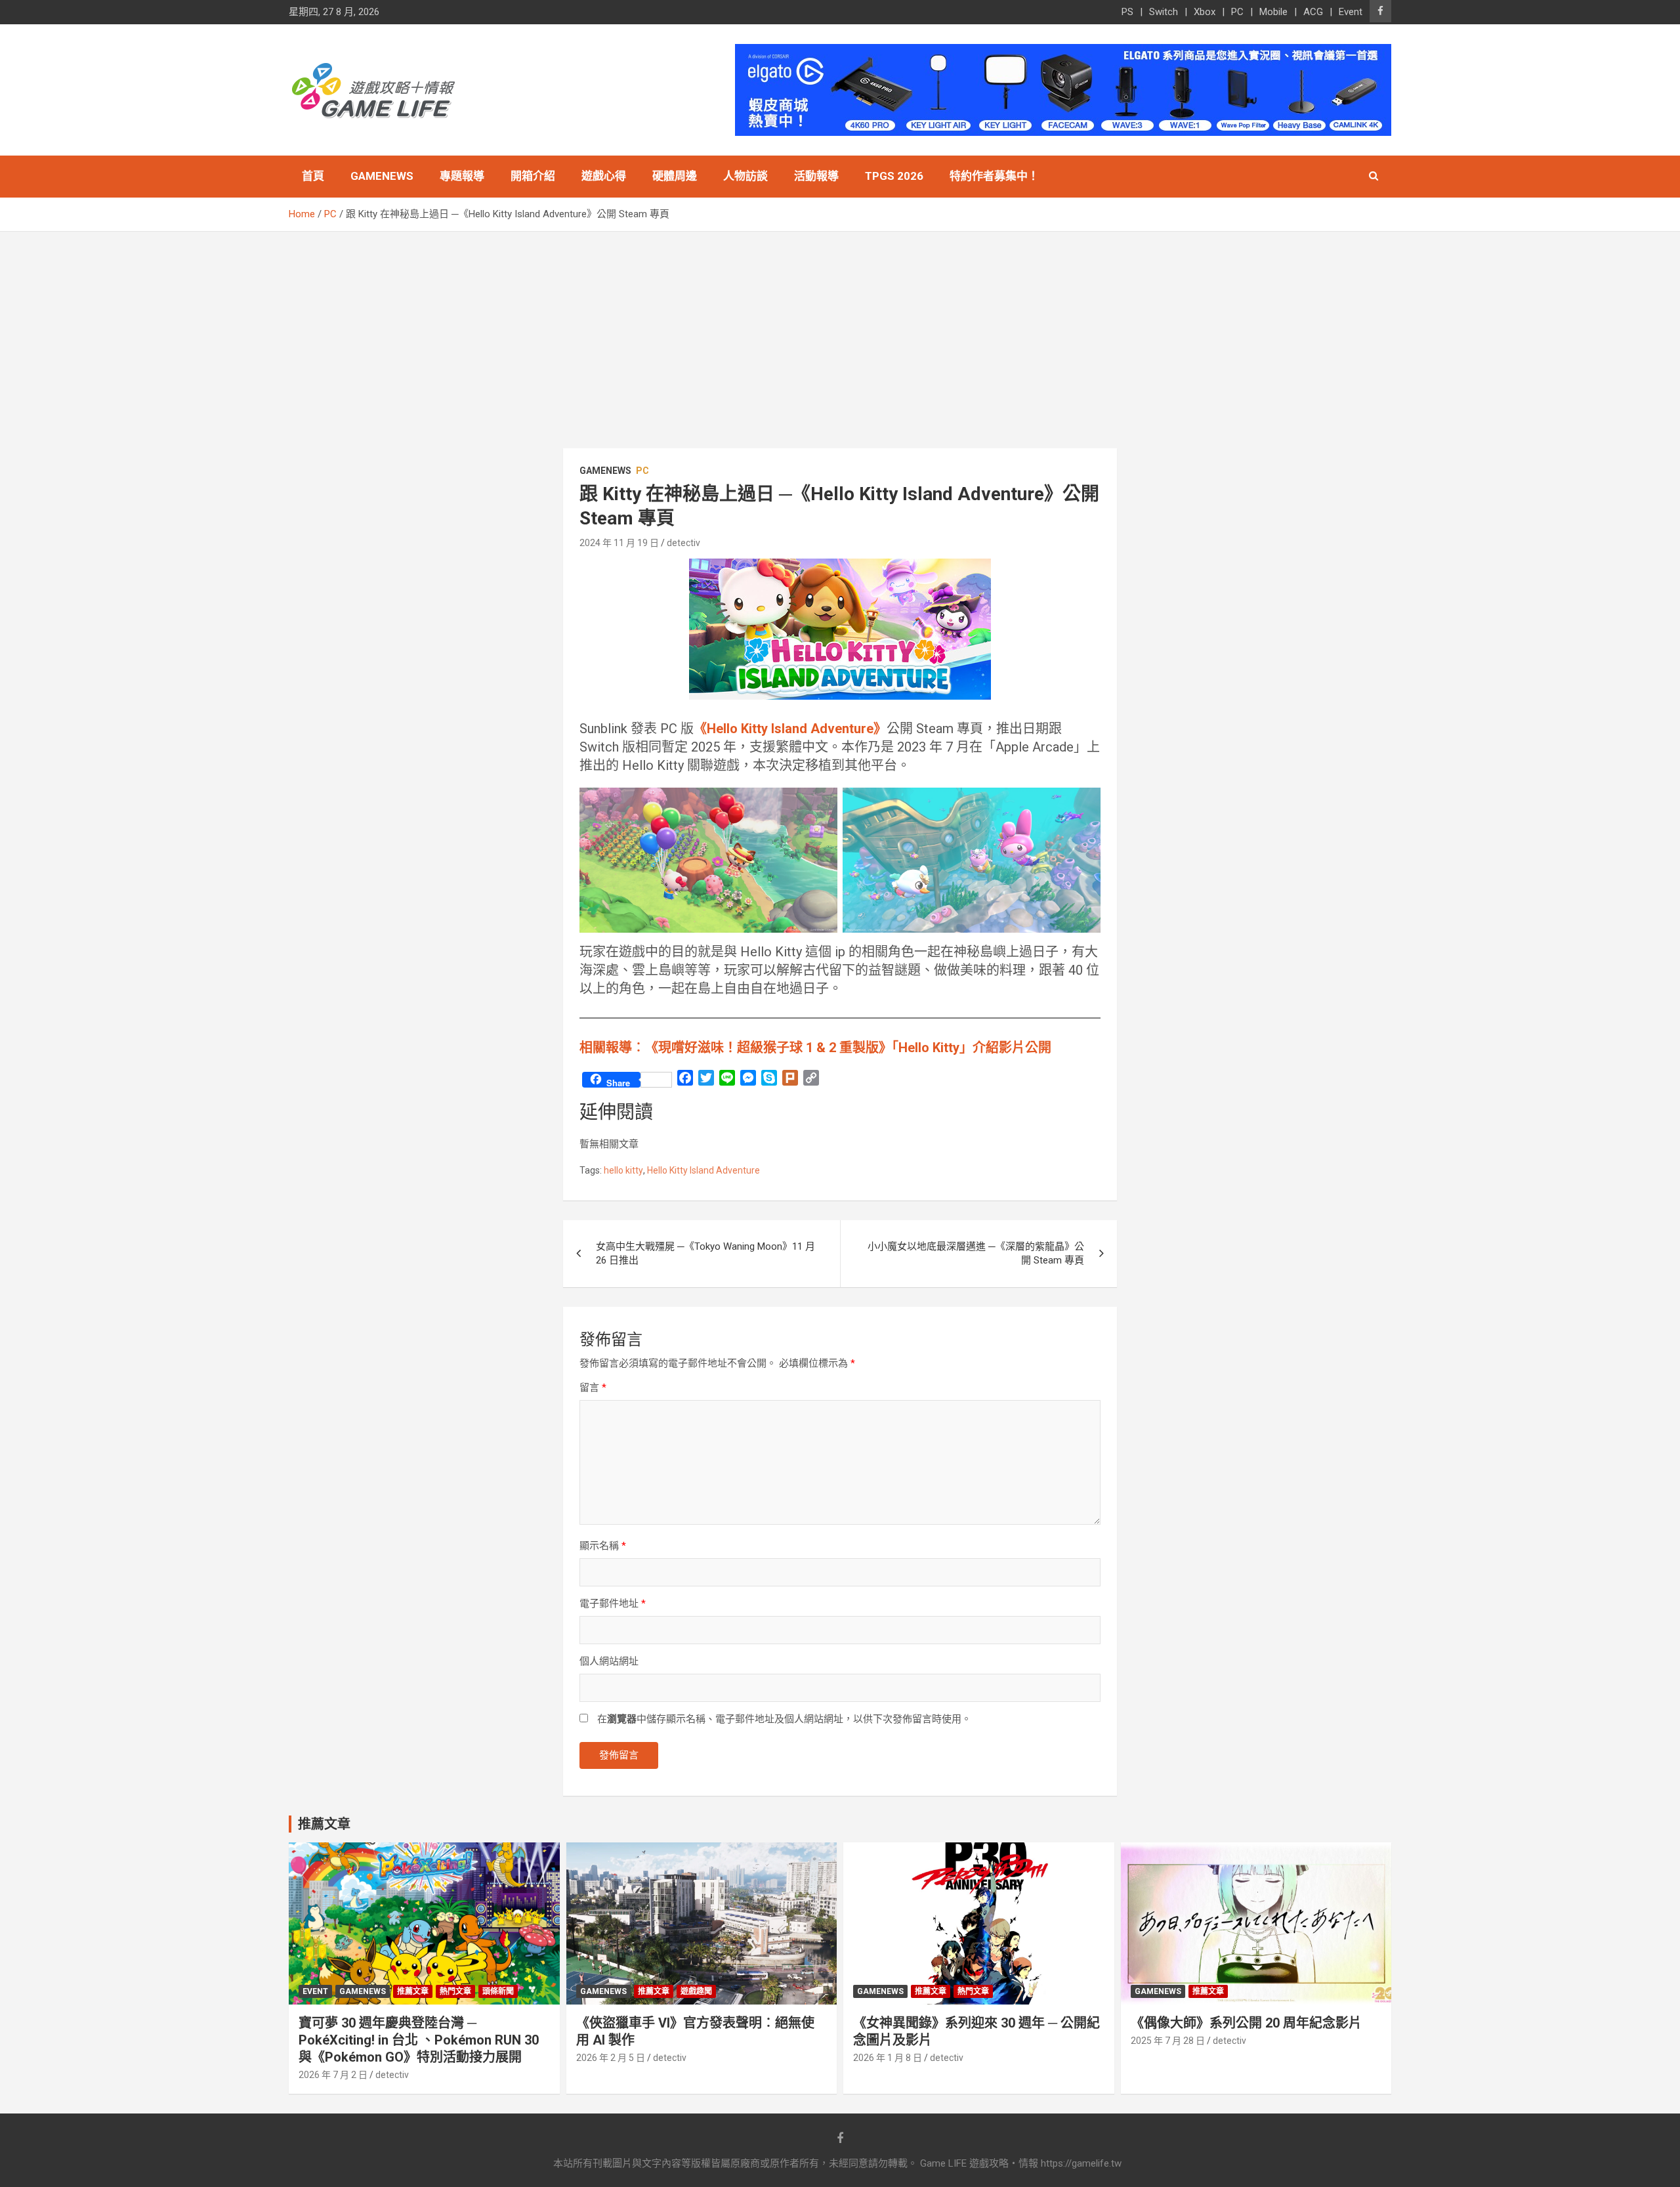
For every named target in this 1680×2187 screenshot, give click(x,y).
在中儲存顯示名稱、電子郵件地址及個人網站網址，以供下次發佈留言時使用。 (784, 1719)
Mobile (1273, 12)
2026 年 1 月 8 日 (888, 2058)
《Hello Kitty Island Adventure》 (790, 729)
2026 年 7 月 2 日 (333, 2075)
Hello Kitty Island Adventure (703, 1170)
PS (1127, 12)
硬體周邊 (675, 176)
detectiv (683, 543)
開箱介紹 (533, 176)
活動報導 (816, 176)
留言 (593, 1388)
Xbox (1205, 12)
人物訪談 (745, 176)
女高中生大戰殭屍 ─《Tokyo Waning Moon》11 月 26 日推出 (705, 1253)
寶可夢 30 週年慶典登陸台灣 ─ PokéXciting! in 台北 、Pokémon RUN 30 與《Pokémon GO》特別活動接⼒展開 (419, 2040)
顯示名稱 (603, 1546)
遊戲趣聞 (696, 1991)
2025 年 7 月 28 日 (1168, 2041)
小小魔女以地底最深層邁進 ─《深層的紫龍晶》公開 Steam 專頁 (976, 1253)
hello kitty (623, 1170)
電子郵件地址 (613, 1603)
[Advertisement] (840, 330)
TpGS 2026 (894, 176)
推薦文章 (413, 1991)
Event (1351, 12)
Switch (1164, 12)
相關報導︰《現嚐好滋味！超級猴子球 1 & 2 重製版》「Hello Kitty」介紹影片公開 (815, 1048)
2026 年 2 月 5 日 (611, 2058)
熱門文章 (455, 1991)
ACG (1313, 12)
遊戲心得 (604, 176)
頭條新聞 (498, 1991)
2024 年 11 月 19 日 (619, 543)
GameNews (382, 176)
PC (1237, 12)
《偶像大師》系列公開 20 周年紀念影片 (1246, 2023)
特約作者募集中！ (994, 176)
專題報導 (462, 176)
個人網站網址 (609, 1661)
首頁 (313, 176)
